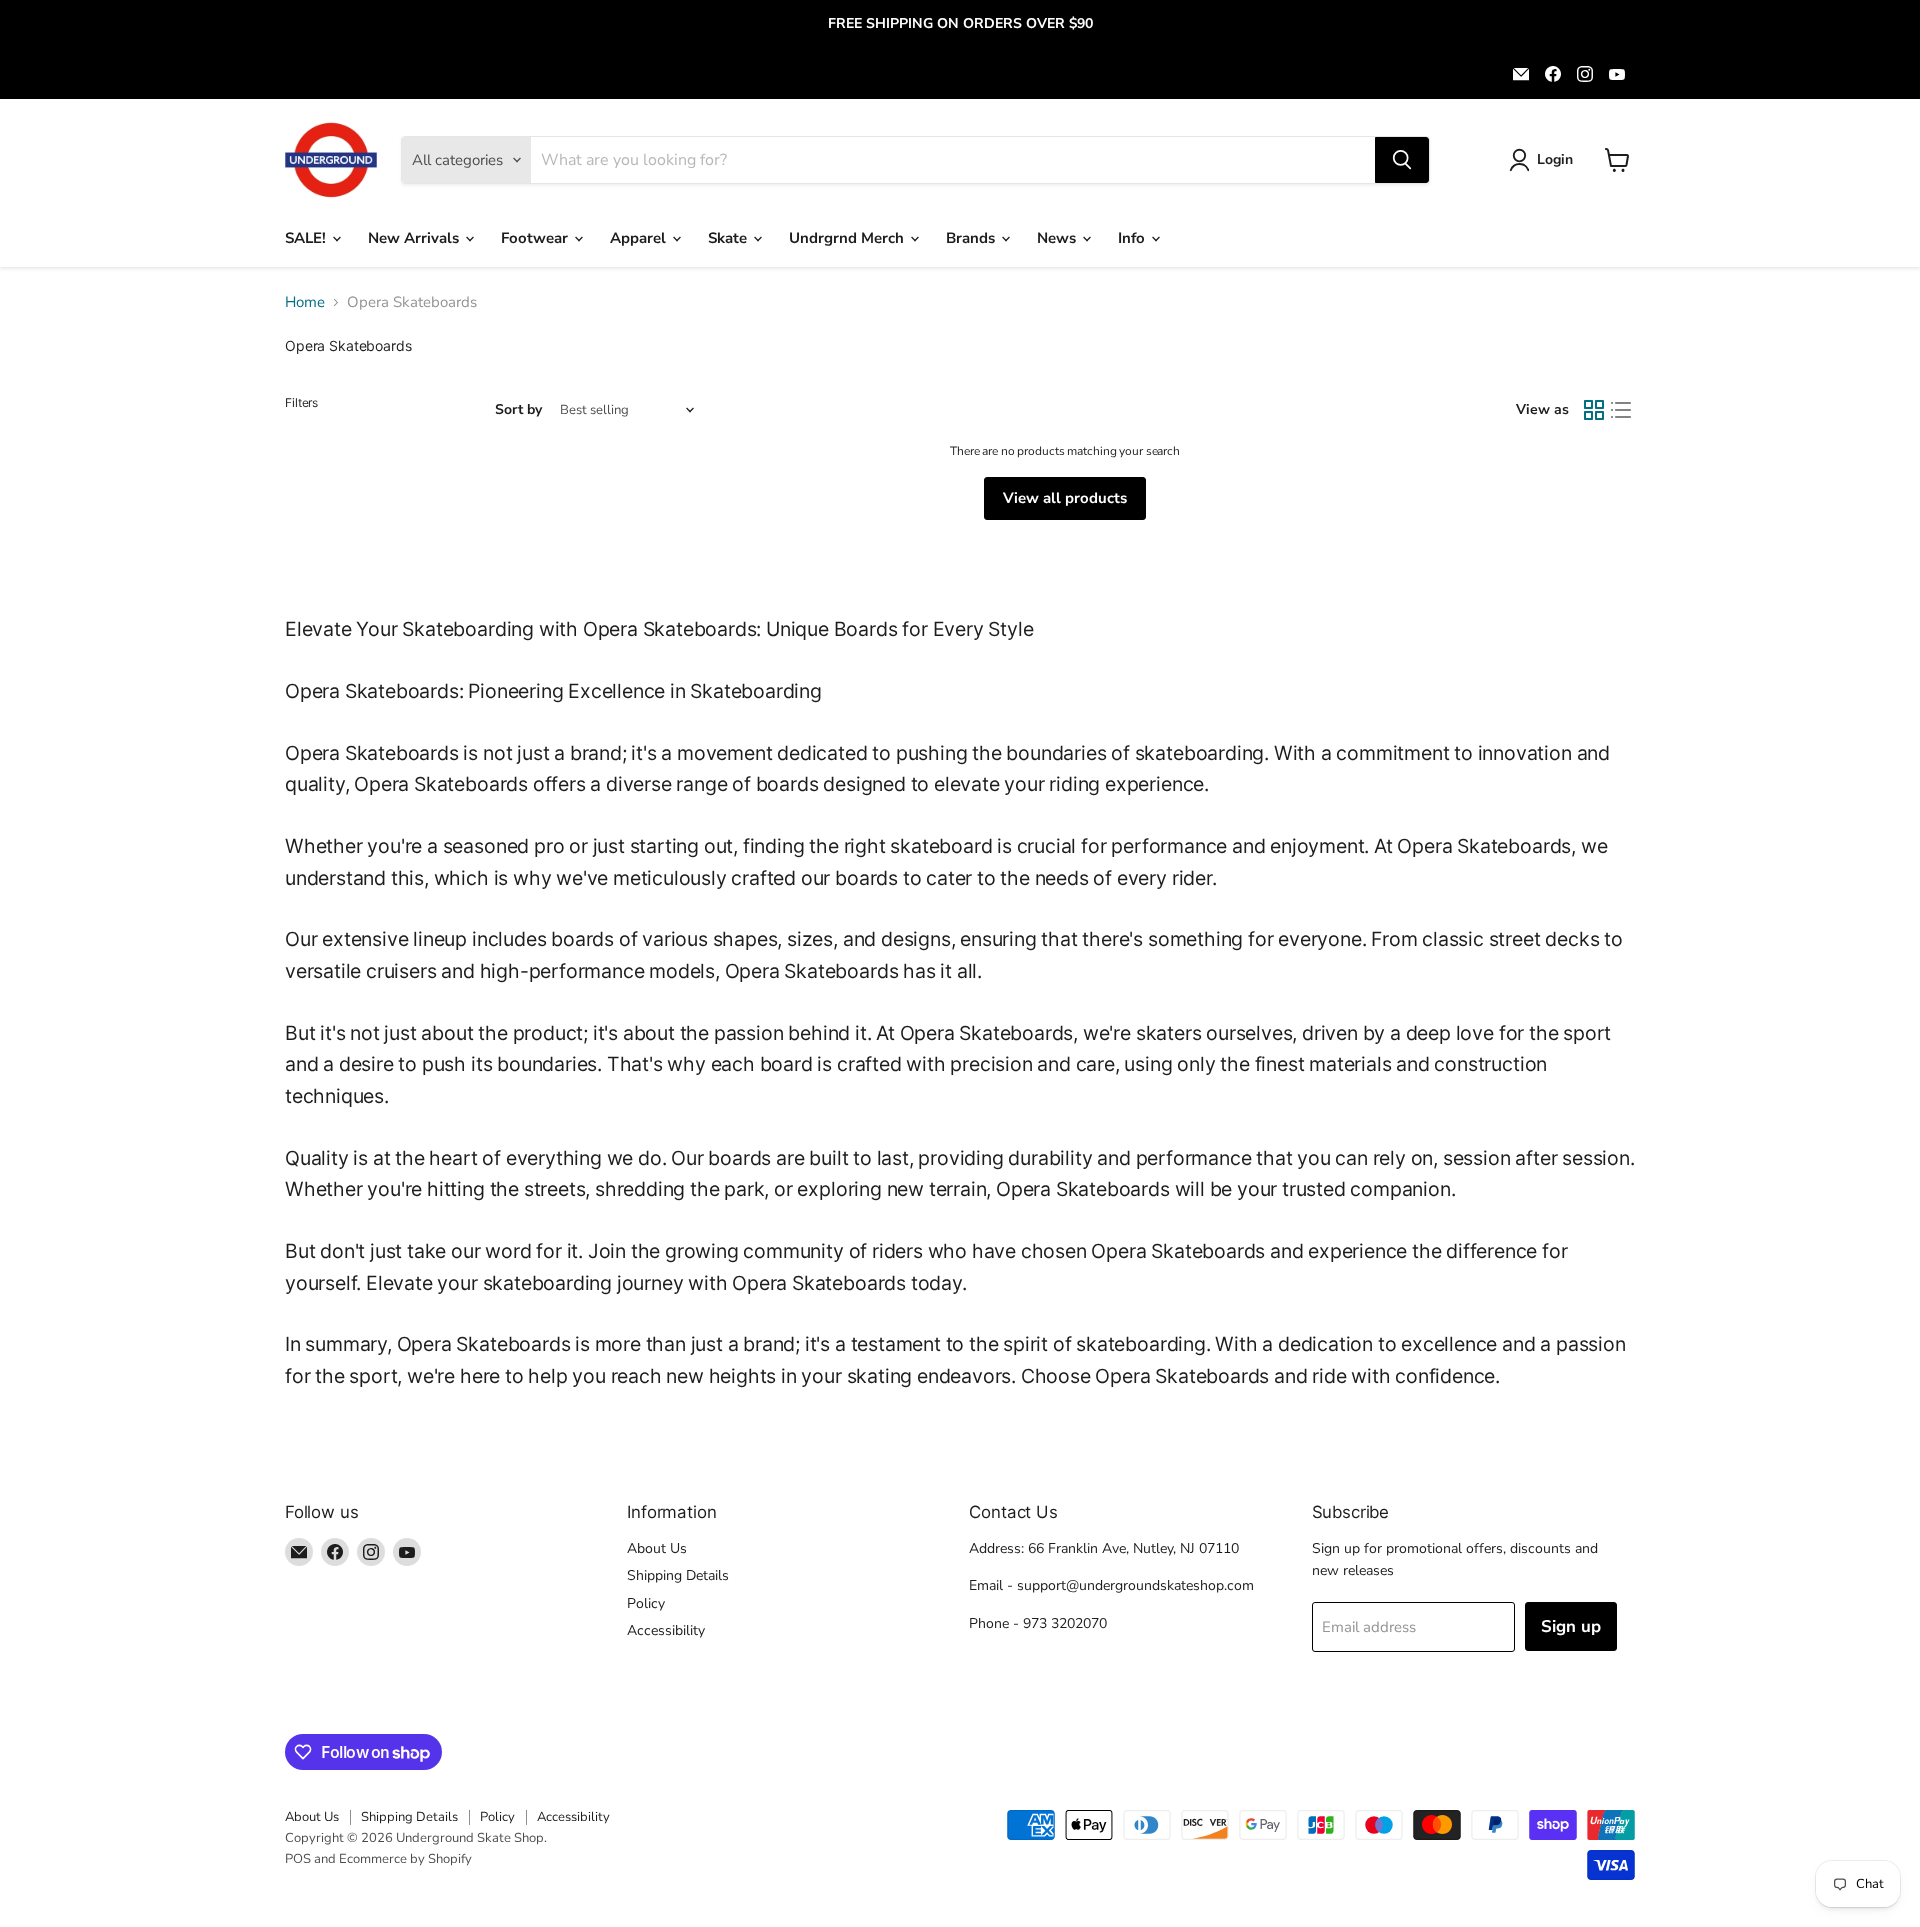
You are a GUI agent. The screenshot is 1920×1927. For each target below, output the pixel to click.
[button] (1544, 160)
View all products (1065, 498)
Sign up (1571, 1626)
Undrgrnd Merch (848, 238)
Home (305, 302)
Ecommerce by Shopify (405, 1859)
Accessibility (666, 1630)
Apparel (640, 238)
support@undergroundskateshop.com (1135, 1585)
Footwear (536, 238)
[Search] (1402, 160)
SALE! (307, 238)
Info (1133, 238)
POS (298, 1859)
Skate (729, 238)
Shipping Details (678, 1575)
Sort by (518, 410)
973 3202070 (1065, 1623)
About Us (657, 1548)
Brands (972, 238)
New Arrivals (415, 238)
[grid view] (1594, 410)
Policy (646, 1603)
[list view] (1622, 410)
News (1058, 238)
